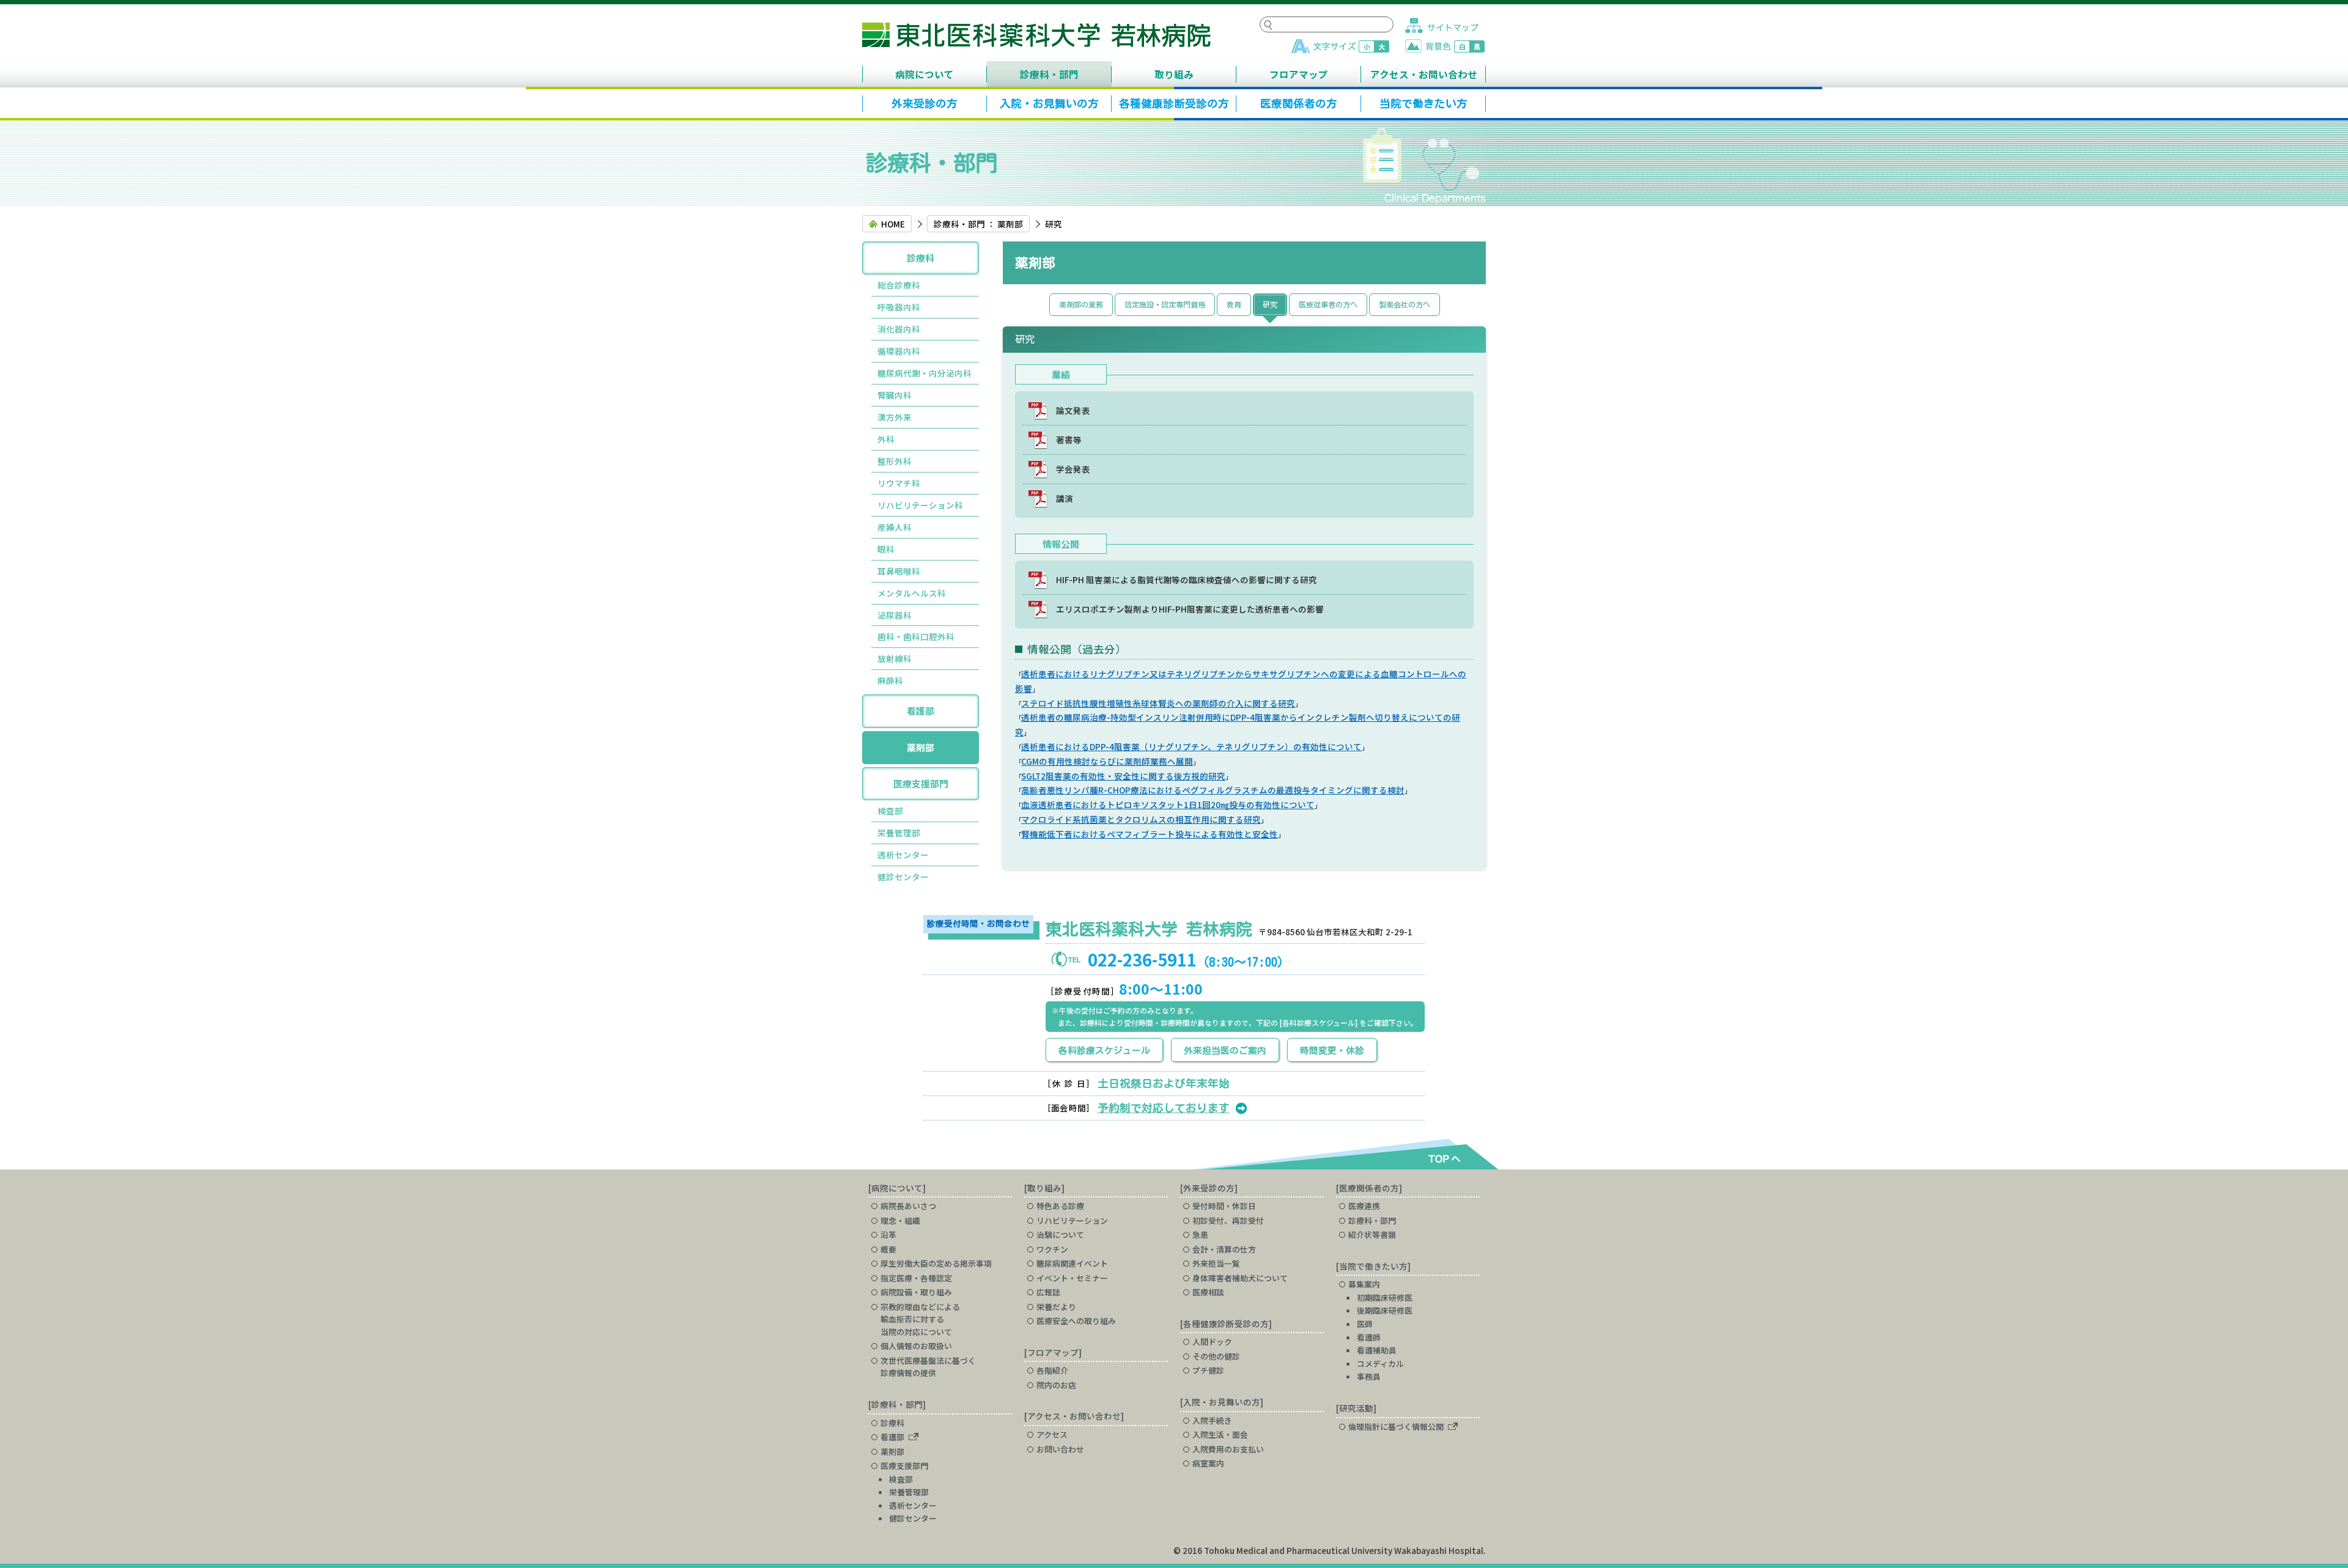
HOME (893, 224)
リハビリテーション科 (920, 505)
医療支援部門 (921, 783)
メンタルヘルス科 (912, 593)
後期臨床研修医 (1385, 1310)
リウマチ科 (899, 483)
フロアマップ (1299, 74)
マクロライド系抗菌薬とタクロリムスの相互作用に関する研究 (1141, 819)
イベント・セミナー (1072, 1278)
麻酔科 (890, 680)
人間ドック (1212, 1342)
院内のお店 (1056, 1385)
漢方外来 (895, 417)
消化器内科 (899, 329)
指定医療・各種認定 (916, 1278)
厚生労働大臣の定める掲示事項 (936, 1263)
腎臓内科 (895, 395)
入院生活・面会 (1220, 1434)
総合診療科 (899, 285)
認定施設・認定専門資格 (1165, 304)
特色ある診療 (1060, 1206)
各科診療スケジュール (1104, 1051)
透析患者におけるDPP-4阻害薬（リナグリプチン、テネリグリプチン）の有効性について (1191, 746)
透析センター (903, 855)
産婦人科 (895, 527)
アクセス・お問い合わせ (1424, 74)
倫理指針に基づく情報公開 (1396, 1426)
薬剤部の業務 (1081, 304)
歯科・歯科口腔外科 (916, 636)
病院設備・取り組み (916, 1292)
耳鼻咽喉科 (899, 571)
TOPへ (1441, 1158)
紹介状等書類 (1372, 1235)
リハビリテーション (1072, 1220)
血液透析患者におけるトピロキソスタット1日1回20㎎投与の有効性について (1168, 804)
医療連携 (1364, 1206)
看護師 (1369, 1337)
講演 (1065, 498)
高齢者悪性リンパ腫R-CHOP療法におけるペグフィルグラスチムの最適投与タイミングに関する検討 (1213, 790)
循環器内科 (899, 351)
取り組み (1174, 74)
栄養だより (1056, 1307)
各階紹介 (1052, 1370)
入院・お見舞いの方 (1049, 104)
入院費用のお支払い (1228, 1449)
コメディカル (1380, 1364)
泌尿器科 (895, 615)
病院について (925, 74)
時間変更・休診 (1332, 1051)
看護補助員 (1377, 1350)
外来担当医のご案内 (1225, 1051)
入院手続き (1212, 1420)
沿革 (888, 1235)
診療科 (921, 258)
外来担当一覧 (1216, 1263)
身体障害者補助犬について (1240, 1278)
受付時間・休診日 (1224, 1206)
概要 (888, 1249)
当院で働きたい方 (1423, 104)
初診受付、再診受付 (1228, 1220)
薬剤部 (921, 747)
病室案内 (1208, 1463)
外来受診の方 (925, 104)
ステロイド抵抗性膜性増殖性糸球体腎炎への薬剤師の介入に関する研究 (1158, 703)
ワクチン (1052, 1249)
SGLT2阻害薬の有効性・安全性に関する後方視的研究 (1123, 776)
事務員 (1369, 1376)
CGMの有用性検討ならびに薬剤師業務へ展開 (1107, 761)
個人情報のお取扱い (916, 1346)
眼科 (886, 549)
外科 (886, 439)
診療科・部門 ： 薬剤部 (978, 224)
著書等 (1069, 440)
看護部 (921, 711)
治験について (1060, 1235)
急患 (1200, 1235)
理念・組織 (900, 1220)
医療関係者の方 (1299, 104)
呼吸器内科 (899, 307)
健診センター (903, 877)
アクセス (1052, 1434)
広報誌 (1048, 1292)
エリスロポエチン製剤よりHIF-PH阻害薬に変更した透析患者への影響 (1190, 609)
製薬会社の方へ (1405, 304)
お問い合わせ (1060, 1449)
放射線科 (895, 658)
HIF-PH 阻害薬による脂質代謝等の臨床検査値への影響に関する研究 (1187, 580)
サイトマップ (1442, 25)
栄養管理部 (899, 833)
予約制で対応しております (1164, 1108)
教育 (1234, 304)
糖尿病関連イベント (1072, 1263)
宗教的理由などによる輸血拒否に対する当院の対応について (920, 1319)
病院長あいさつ (908, 1206)
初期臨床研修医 (1385, 1297)
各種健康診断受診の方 (1174, 104)
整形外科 (895, 461)
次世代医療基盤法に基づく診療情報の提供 (928, 1367)
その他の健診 (1216, 1356)
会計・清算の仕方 (1224, 1249)
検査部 (890, 811)
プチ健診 (1208, 1370)
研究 (1270, 304)
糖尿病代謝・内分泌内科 (925, 373)
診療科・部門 (1049, 74)
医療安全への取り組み (1076, 1321)
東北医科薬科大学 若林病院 (1036, 35)
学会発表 (1073, 469)
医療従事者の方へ (1328, 304)
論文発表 (1073, 410)
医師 (1365, 1324)
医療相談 (1208, 1292)
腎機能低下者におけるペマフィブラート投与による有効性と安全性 (1150, 834)
